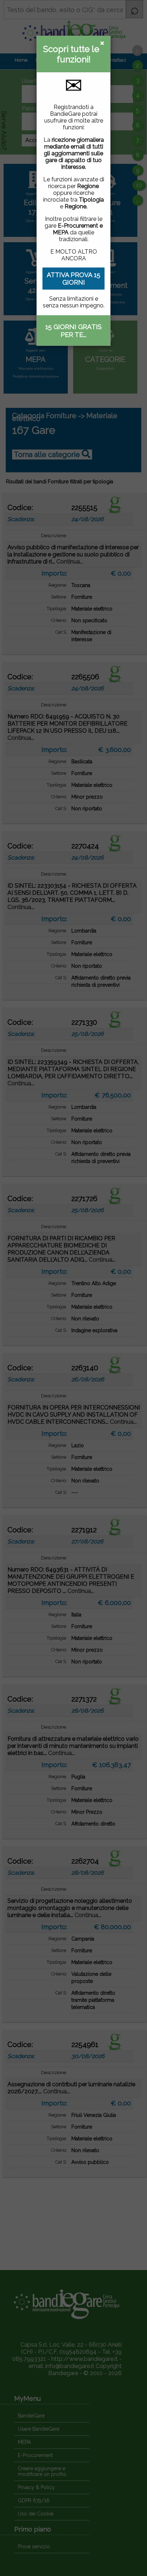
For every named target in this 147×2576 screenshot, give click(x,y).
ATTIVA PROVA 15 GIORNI (73, 279)
